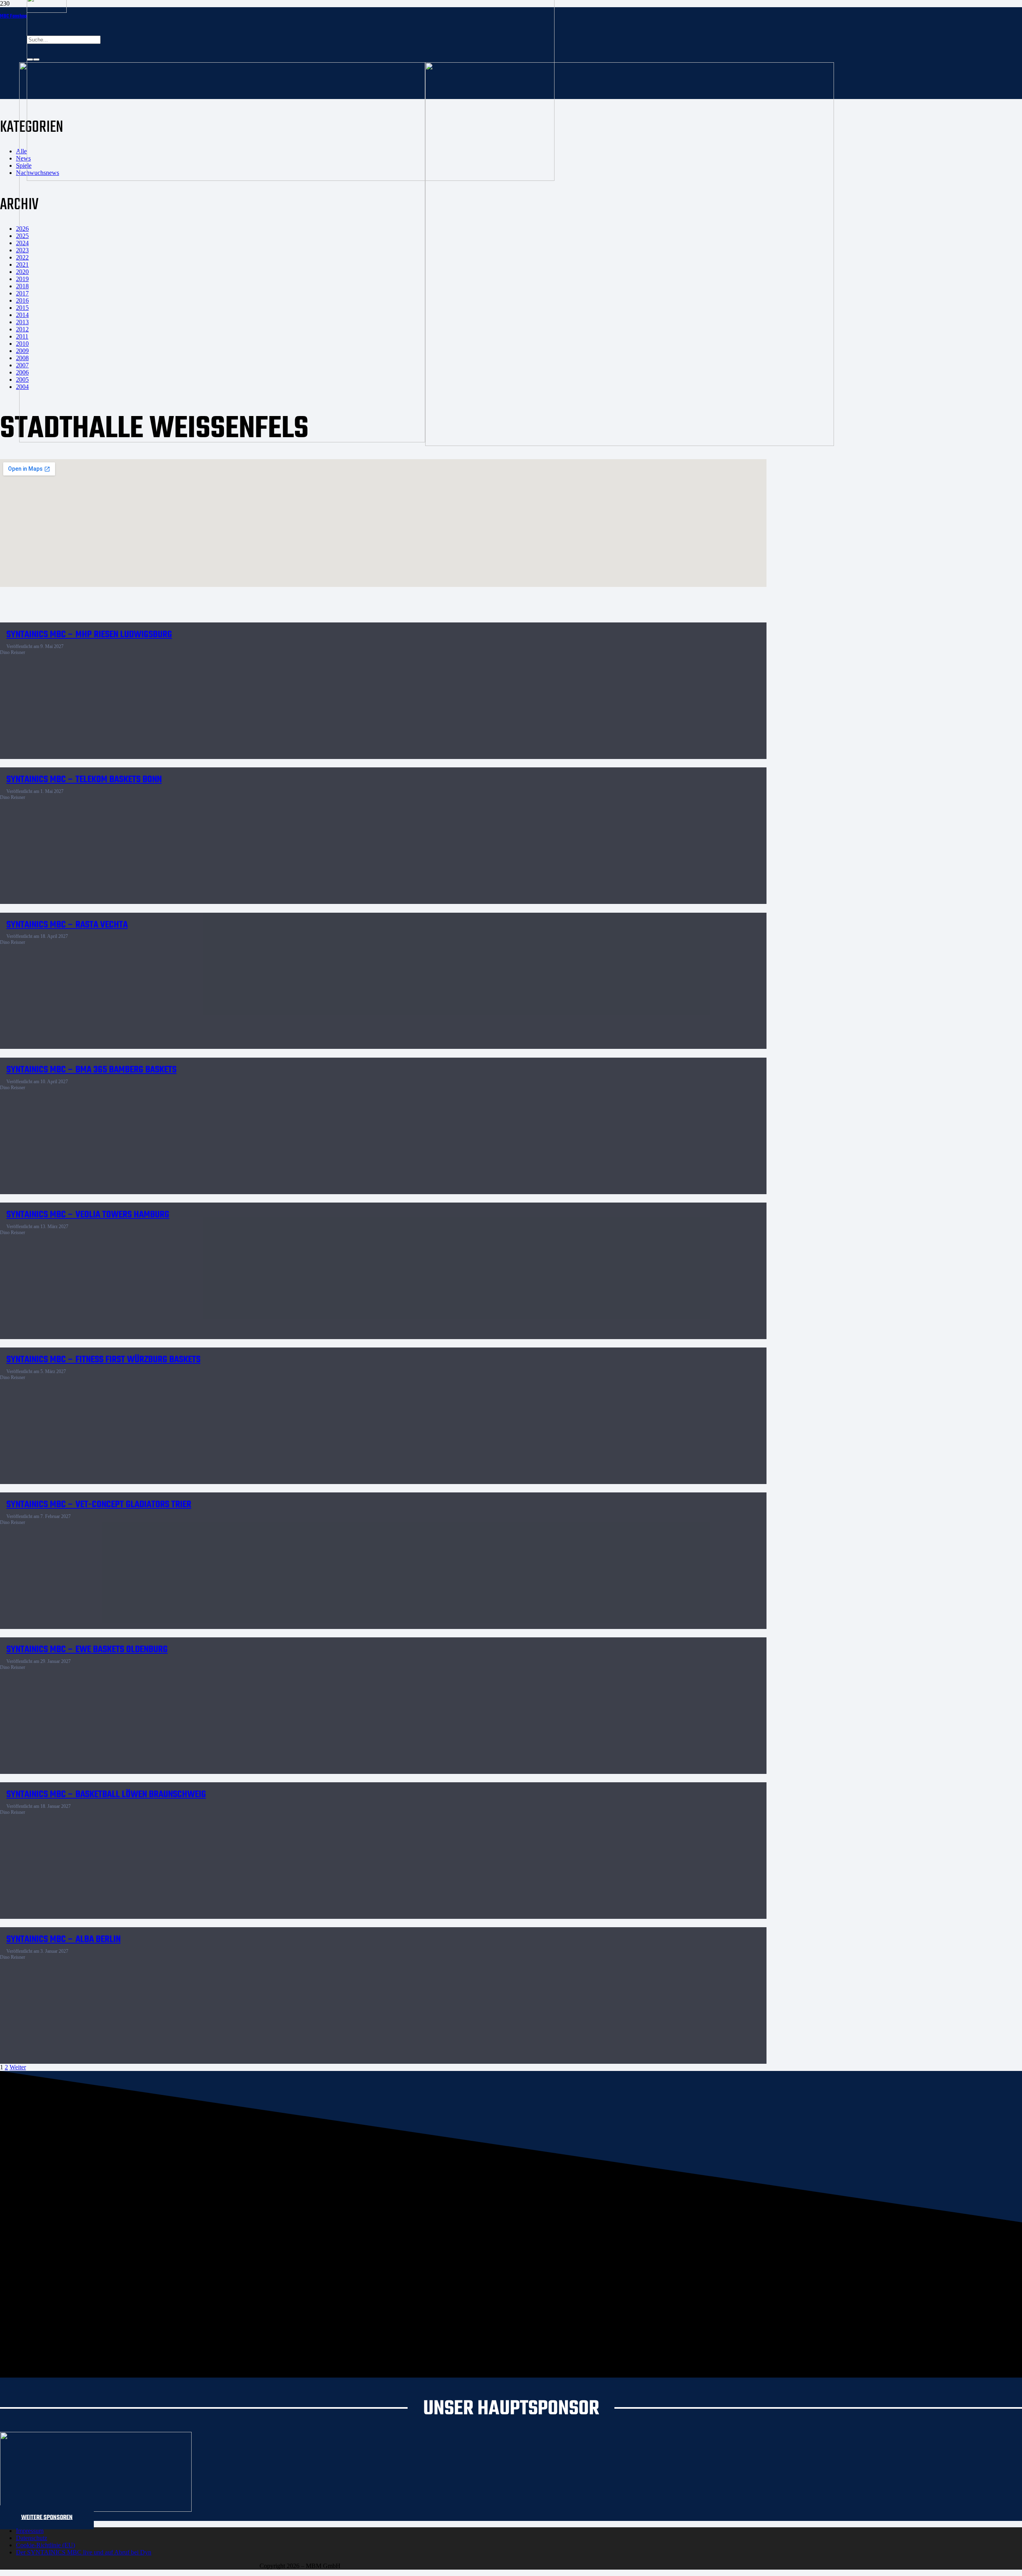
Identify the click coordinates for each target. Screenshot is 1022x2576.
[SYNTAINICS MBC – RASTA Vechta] (204, 955)
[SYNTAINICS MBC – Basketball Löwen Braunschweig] (204, 1825)
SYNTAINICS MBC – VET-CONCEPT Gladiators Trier (99, 1505)
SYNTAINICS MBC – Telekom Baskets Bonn (84, 780)
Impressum (30, 2531)
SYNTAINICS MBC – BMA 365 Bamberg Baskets (91, 1070)
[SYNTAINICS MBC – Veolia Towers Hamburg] (204, 1245)
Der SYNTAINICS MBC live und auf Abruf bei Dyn (84, 2552)
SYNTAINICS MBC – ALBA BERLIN (63, 1939)
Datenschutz (32, 2538)
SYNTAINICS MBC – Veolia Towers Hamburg (88, 1215)
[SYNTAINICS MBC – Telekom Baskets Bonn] (204, 810)
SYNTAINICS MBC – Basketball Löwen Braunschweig (106, 1794)
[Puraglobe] (96, 2510)
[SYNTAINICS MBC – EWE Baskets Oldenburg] (204, 1680)
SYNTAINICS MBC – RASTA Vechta (67, 925)
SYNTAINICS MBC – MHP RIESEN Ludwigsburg (89, 635)
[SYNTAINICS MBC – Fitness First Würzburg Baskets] (204, 1390)
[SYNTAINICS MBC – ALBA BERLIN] (204, 1970)
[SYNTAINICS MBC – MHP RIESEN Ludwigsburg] (204, 665)
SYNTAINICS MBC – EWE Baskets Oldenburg (87, 1650)
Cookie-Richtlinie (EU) (46, 2545)
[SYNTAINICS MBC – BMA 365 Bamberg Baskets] (204, 1101)
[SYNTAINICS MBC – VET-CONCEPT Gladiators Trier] (204, 1535)
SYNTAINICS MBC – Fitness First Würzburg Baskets (103, 1360)
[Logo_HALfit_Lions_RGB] (630, 444)
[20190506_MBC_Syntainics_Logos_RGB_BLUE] (222, 440)
